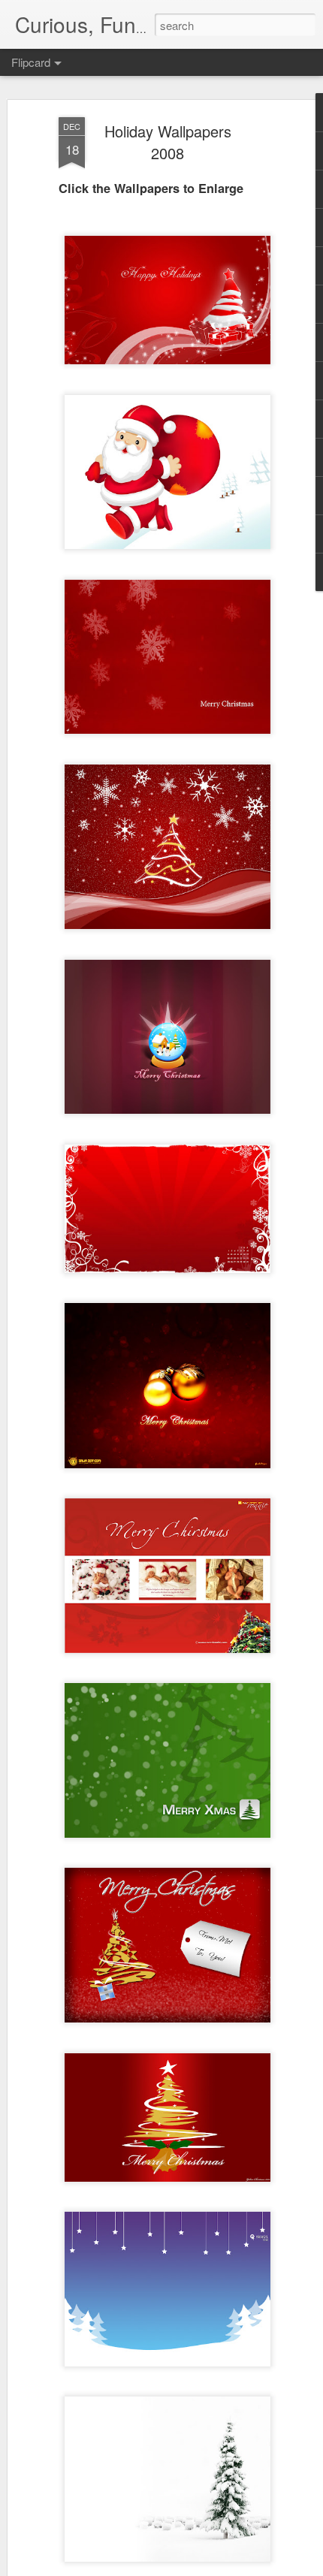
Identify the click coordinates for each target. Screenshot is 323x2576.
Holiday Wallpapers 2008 (168, 142)
